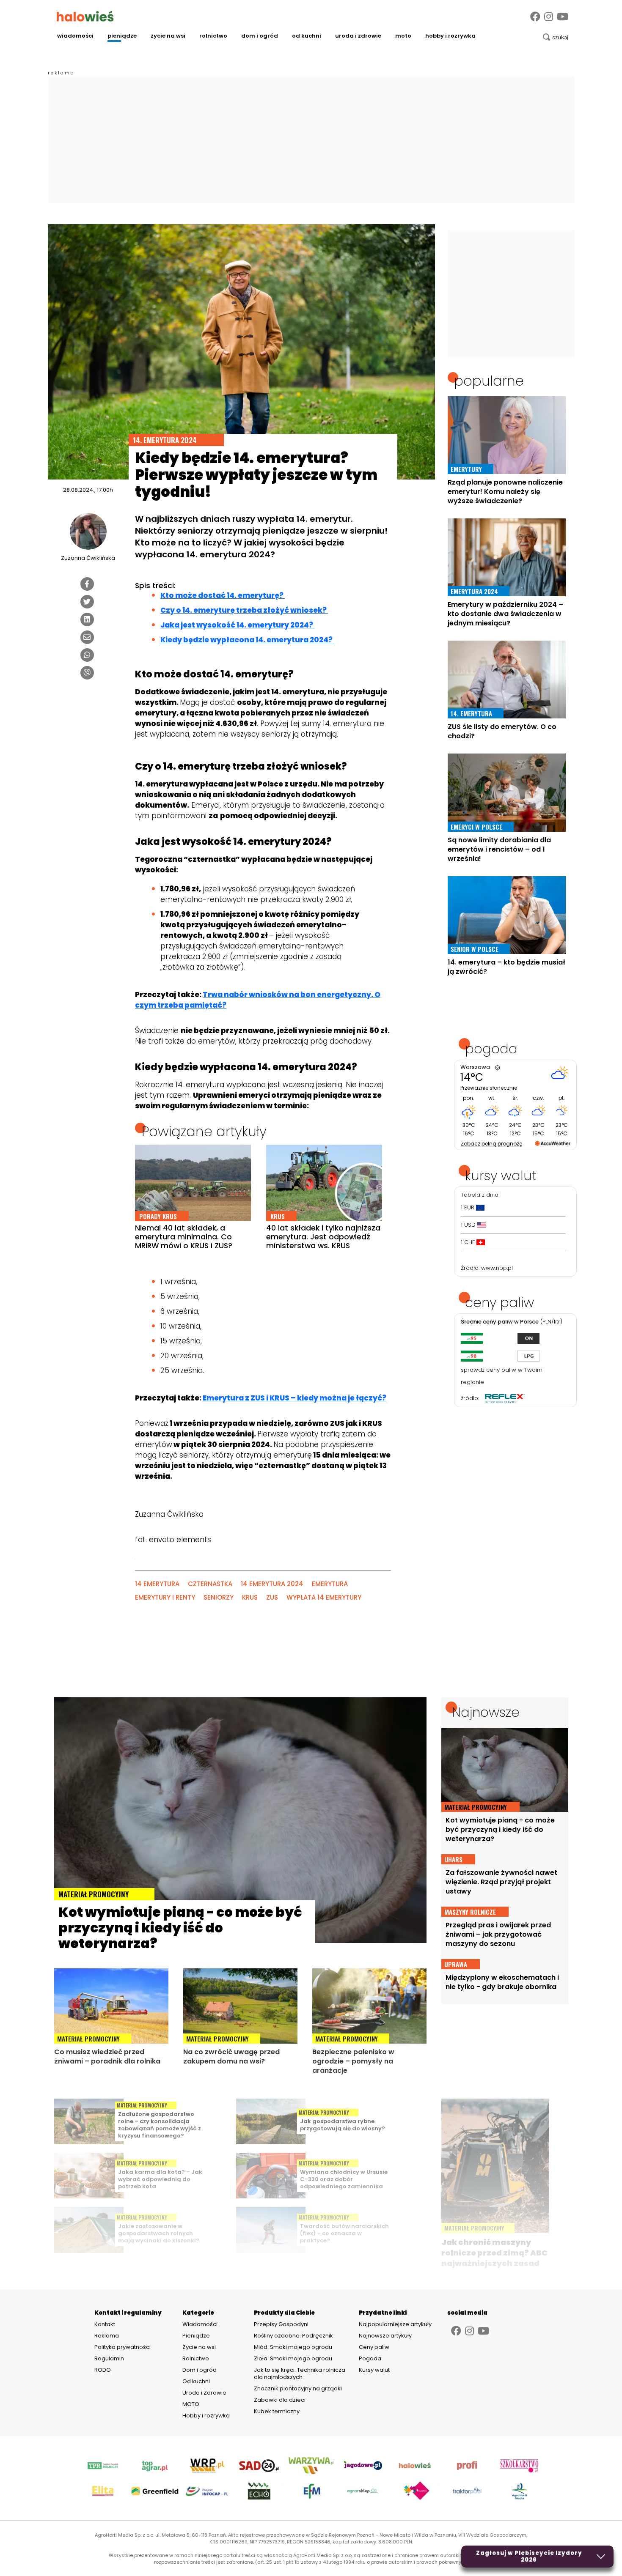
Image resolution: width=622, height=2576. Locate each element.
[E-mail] (87, 637)
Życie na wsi (168, 36)
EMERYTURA (330, 1584)
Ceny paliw (374, 2347)
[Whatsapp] (87, 655)
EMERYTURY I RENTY (165, 1597)
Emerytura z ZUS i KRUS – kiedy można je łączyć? (294, 1398)
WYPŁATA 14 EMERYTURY (324, 1597)
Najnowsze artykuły (385, 2336)
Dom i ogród (260, 36)
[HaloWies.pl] (85, 16)
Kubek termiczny (277, 2411)
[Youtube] (563, 17)
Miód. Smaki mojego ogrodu (293, 2347)
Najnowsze (486, 1712)
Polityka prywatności (122, 2347)
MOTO (403, 36)
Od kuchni (307, 36)
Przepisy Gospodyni (281, 2324)
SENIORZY (219, 1597)
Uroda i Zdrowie (358, 36)
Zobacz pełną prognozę (491, 1144)
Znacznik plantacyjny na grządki (299, 2388)
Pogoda (370, 2358)
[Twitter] (87, 602)
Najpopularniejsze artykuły (395, 2324)
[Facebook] (535, 17)
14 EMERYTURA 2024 (272, 1584)
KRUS (250, 1597)
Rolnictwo (213, 36)
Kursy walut (374, 2370)
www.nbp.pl (497, 1268)
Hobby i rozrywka (450, 36)
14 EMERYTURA (157, 1584)
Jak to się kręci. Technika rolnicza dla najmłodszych (300, 2373)
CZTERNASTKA (210, 1584)
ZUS (272, 1597)
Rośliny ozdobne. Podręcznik (294, 2336)
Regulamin (109, 2359)
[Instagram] (549, 17)
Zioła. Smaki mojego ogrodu (293, 2358)
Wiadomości (75, 36)
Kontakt (105, 2324)
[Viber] (87, 673)
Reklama (107, 2336)
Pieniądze (122, 36)
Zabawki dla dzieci (280, 2400)
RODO (103, 2370)
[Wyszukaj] (556, 37)
